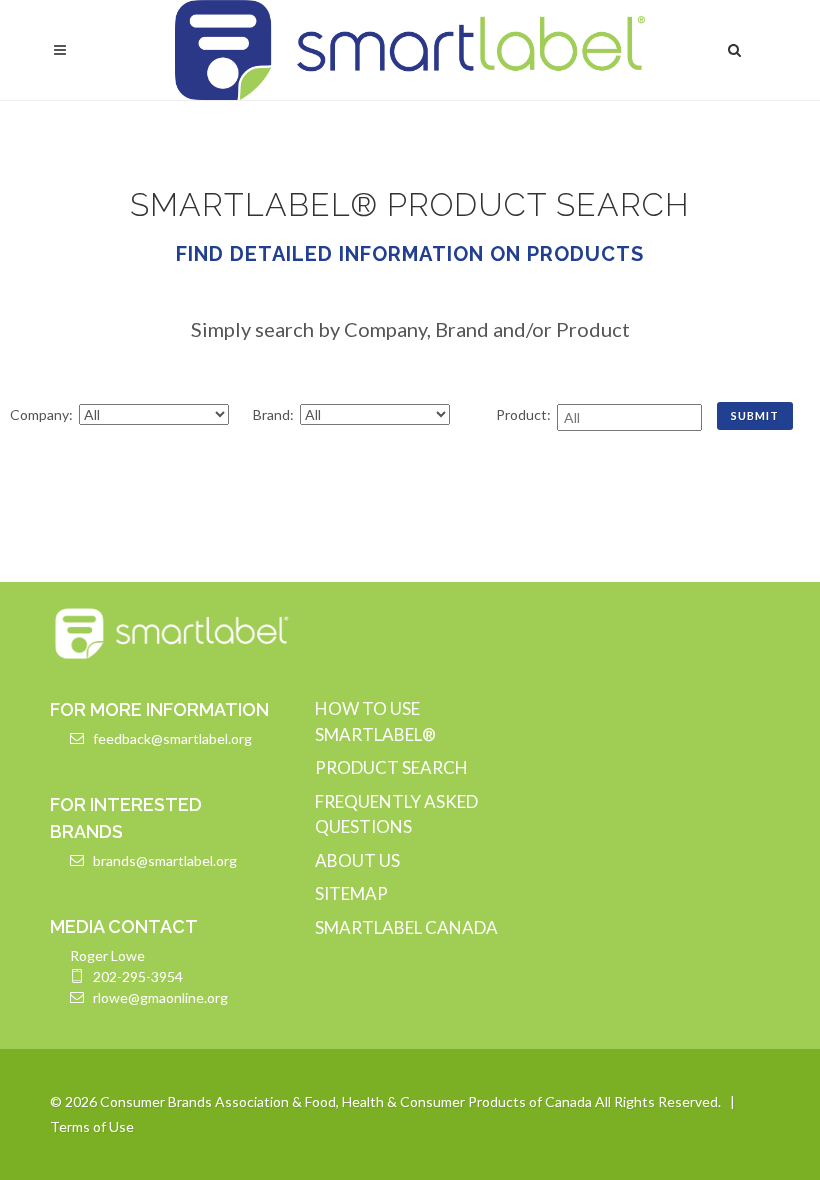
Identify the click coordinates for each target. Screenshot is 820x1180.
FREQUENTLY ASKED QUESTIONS (396, 814)
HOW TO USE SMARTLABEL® (375, 721)
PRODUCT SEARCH (391, 767)
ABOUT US (357, 860)
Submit (755, 415)
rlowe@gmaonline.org (160, 997)
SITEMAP (351, 893)
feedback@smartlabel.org (172, 738)
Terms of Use (92, 1126)
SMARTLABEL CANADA (406, 927)
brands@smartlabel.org (165, 860)
